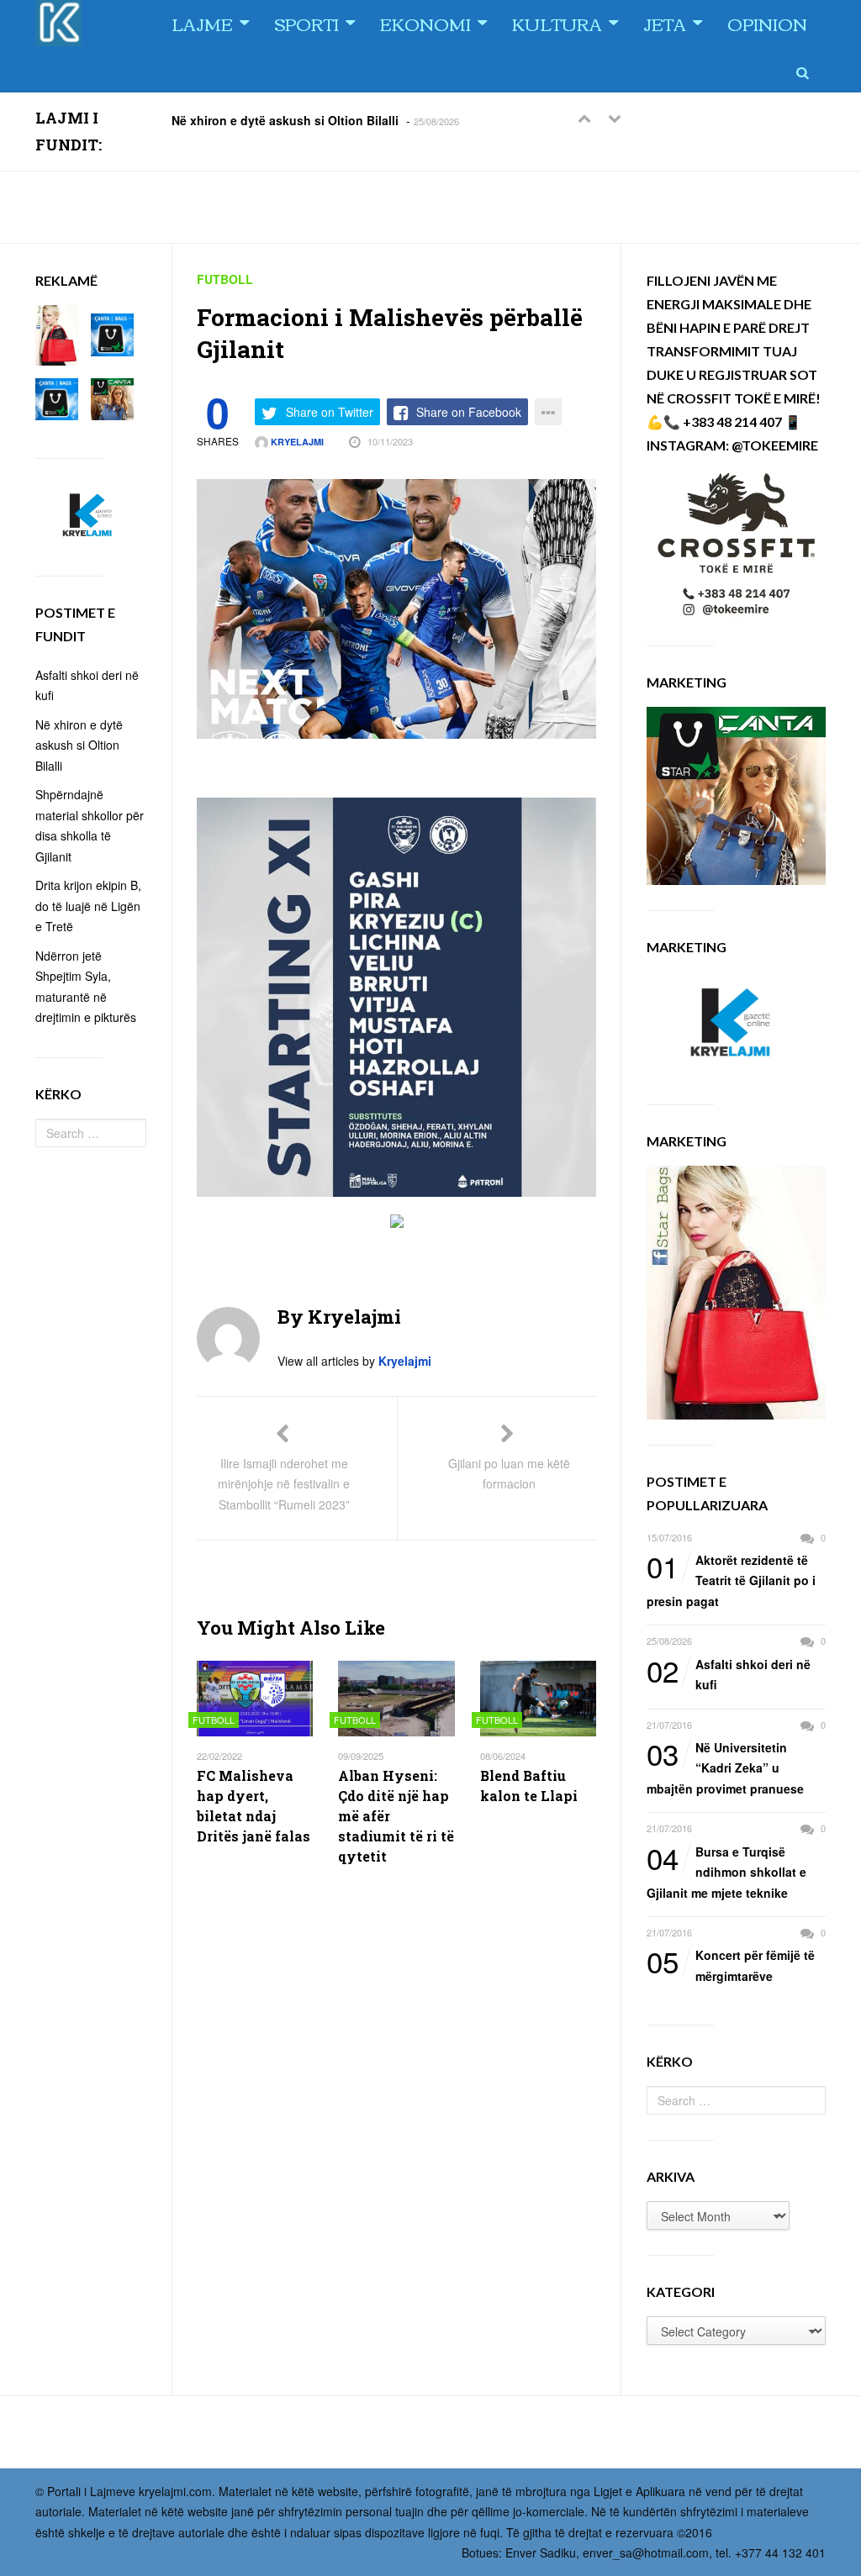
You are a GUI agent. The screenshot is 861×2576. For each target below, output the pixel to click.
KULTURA (557, 23)
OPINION (767, 23)
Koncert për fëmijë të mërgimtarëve (731, 1965)
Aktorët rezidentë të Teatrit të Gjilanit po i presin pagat (731, 1580)
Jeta (665, 23)
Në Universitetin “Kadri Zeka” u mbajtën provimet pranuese (725, 1767)
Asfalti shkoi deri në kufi (729, 1674)
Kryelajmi (296, 442)
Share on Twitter (330, 412)
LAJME (202, 23)
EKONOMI (425, 23)
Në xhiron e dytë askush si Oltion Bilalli (285, 119)
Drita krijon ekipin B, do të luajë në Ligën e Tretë (88, 906)
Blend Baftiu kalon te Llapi (529, 1786)
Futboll (225, 279)
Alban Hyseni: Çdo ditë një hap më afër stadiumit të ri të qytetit (396, 1816)
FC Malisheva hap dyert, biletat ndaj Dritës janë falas (254, 1806)
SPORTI (306, 23)
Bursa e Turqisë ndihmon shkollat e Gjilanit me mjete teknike (726, 1871)
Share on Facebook (469, 412)
